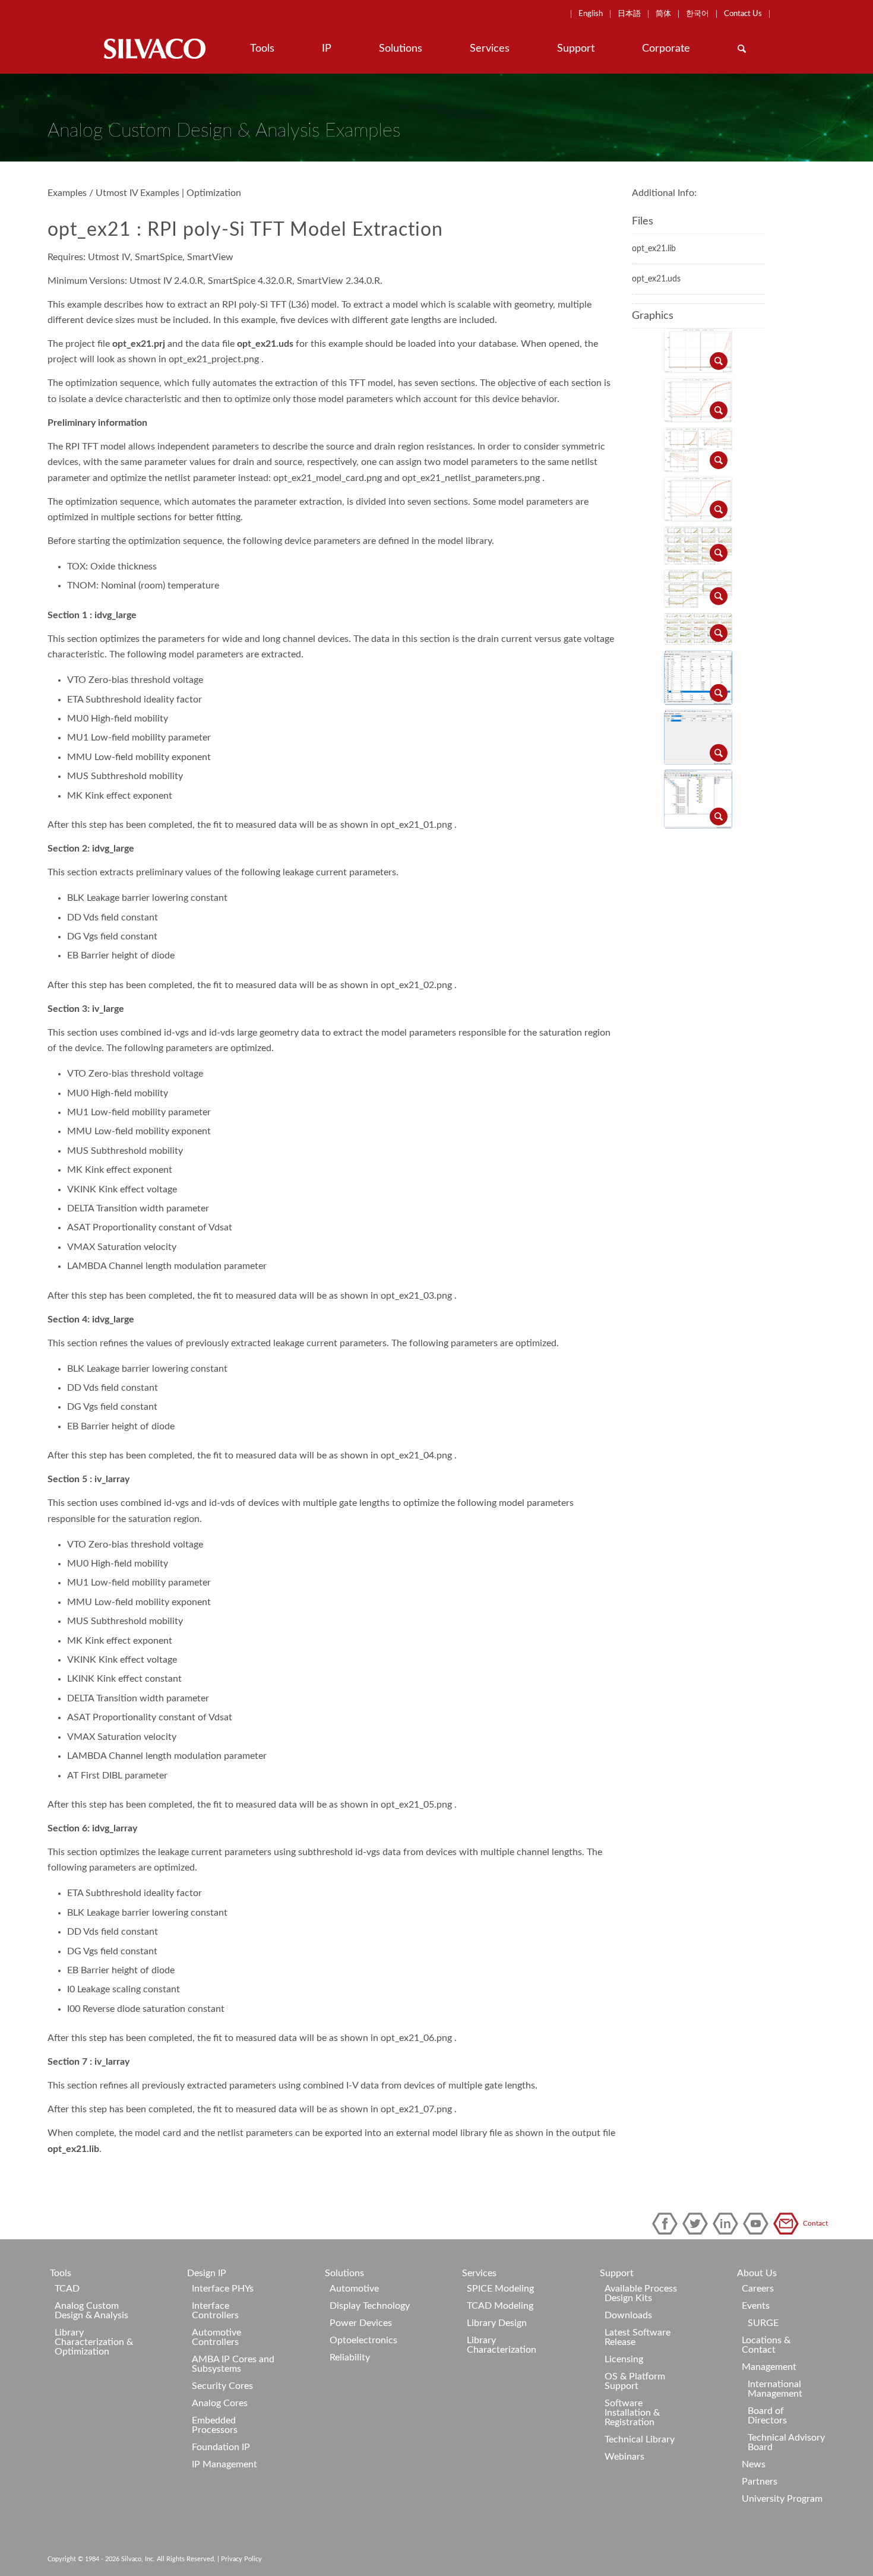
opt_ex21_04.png (416, 1455)
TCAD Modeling (500, 2306)
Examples (67, 193)
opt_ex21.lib (73, 2149)
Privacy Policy (241, 2559)
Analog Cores (220, 2403)
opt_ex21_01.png (416, 825)
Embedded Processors (215, 2425)
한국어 (698, 14)
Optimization (214, 193)
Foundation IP (221, 2447)
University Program (782, 2499)
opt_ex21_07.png (416, 2109)
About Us (757, 2273)
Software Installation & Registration (632, 2413)
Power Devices (361, 2323)
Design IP (207, 2273)
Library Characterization (502, 2345)
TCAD (67, 2289)
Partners (760, 2482)
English (591, 14)
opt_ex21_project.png (214, 359)
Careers (758, 2289)
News (754, 2464)
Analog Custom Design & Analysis (91, 2311)
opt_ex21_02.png (416, 985)
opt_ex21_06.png (416, 2038)
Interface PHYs (223, 2289)
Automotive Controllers (216, 2337)
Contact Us (743, 14)
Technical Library (640, 2439)
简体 (663, 14)
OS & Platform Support (635, 2381)
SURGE (763, 2323)
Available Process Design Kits (641, 2293)
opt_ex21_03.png (416, 1296)
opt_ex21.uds (656, 279)
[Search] (742, 49)
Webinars (624, 2457)
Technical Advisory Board (786, 2442)
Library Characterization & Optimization (94, 2342)
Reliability (350, 2357)
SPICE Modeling (500, 2289)
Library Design (497, 2323)
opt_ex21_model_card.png (328, 478)
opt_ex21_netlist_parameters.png (471, 478)
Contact (788, 2224)
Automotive (354, 2289)
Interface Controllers (215, 2311)
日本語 (629, 14)
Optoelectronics (363, 2340)
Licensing (624, 2359)
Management (769, 2367)
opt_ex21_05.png (416, 1805)
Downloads (628, 2315)
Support (617, 2273)
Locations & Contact (766, 2345)
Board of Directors (767, 2416)
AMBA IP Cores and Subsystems (233, 2364)
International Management (775, 2389)
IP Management (224, 2464)
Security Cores (222, 2386)
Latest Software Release (638, 2337)
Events (756, 2306)
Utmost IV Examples (137, 193)
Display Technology (370, 2306)
